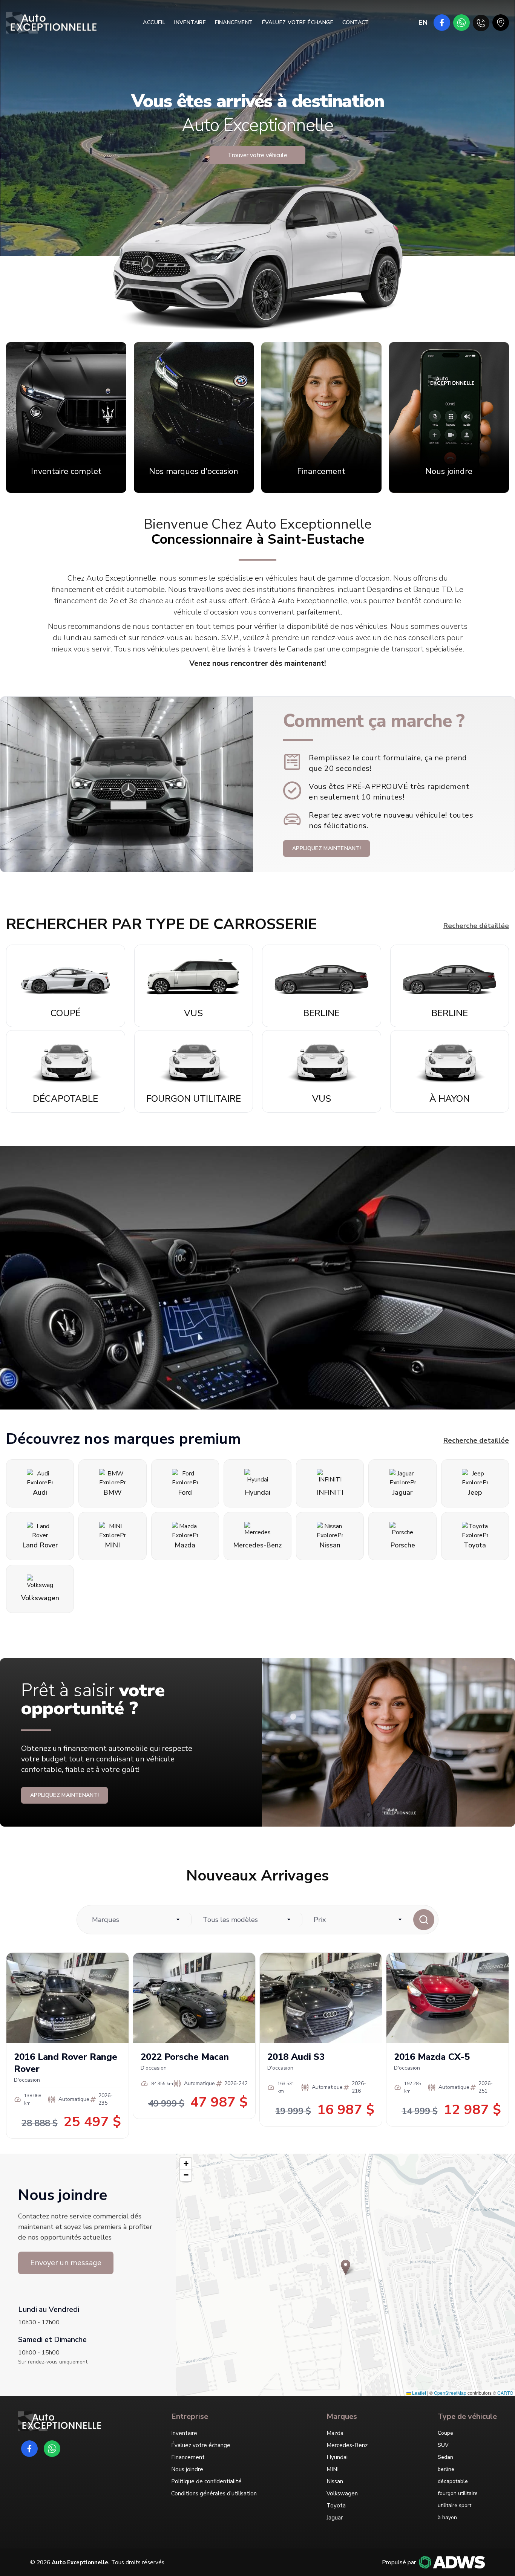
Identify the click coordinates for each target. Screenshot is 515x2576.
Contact (356, 22)
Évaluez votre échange (298, 22)
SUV (443, 2445)
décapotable (453, 2481)
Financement (234, 22)
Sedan (445, 2457)
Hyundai (337, 2457)
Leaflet (418, 2393)
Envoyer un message (66, 2263)
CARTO (505, 2393)
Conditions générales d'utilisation (214, 2493)
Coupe (445, 2433)
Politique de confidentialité (206, 2481)
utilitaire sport (454, 2505)
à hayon (447, 2517)
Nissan (335, 2481)
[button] (346, 2267)
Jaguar (335, 2518)
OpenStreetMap (450, 2393)
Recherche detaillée (476, 1440)
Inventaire (190, 22)
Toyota (336, 2506)
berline (446, 2469)
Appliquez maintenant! (326, 848)
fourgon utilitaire (458, 2493)
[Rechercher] (424, 1920)
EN (423, 23)
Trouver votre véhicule (257, 155)
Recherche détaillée (476, 926)
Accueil (154, 22)
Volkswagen (342, 2493)
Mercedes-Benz (347, 2445)
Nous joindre (187, 2469)
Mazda (335, 2433)
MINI (333, 2469)
